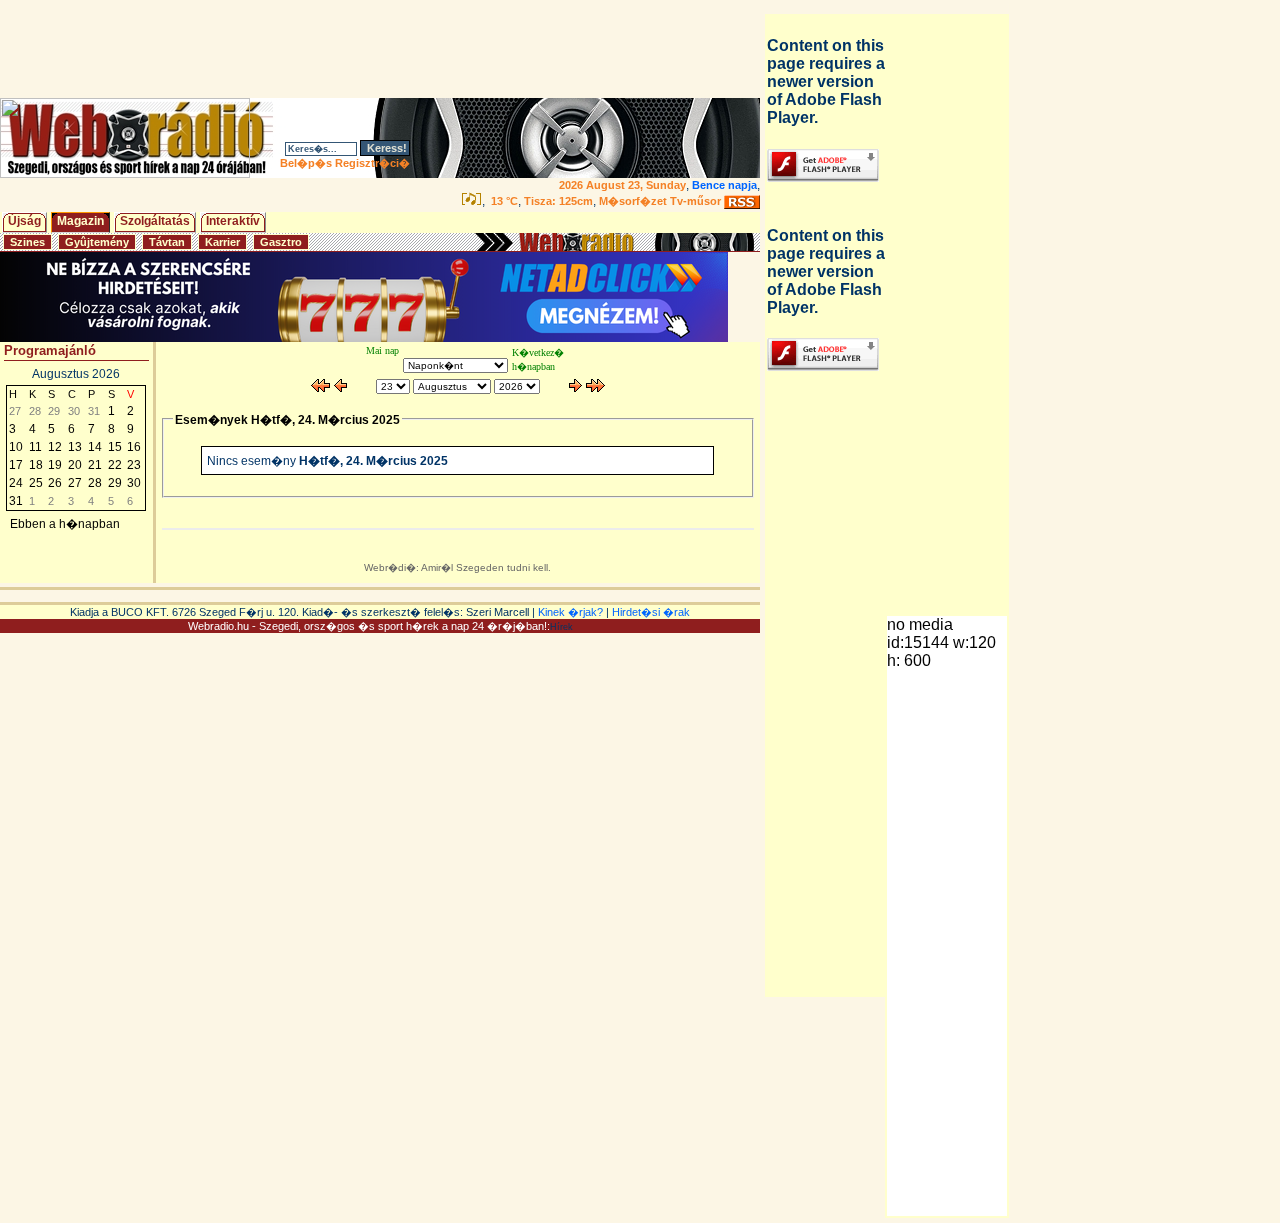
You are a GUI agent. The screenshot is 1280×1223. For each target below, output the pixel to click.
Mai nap (382, 350)
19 (55, 465)
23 (134, 465)
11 (35, 447)
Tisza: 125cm (558, 201)
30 (134, 483)
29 (115, 483)
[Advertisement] (384, 49)
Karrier (222, 242)
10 (16, 447)
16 (134, 447)
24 (16, 483)
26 (55, 483)
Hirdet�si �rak (651, 612)
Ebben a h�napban (65, 524)
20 (75, 465)
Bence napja (724, 185)
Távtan (167, 242)
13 (75, 447)
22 (115, 465)
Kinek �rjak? (570, 612)
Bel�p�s (306, 163)
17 (16, 465)
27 (75, 483)
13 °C (503, 201)
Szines (27, 242)
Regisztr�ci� (372, 163)
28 (95, 483)
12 (55, 447)
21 (95, 465)
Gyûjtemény (97, 242)
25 (36, 483)
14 (95, 447)
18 (36, 465)
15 (115, 447)
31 (16, 501)
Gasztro (281, 242)
